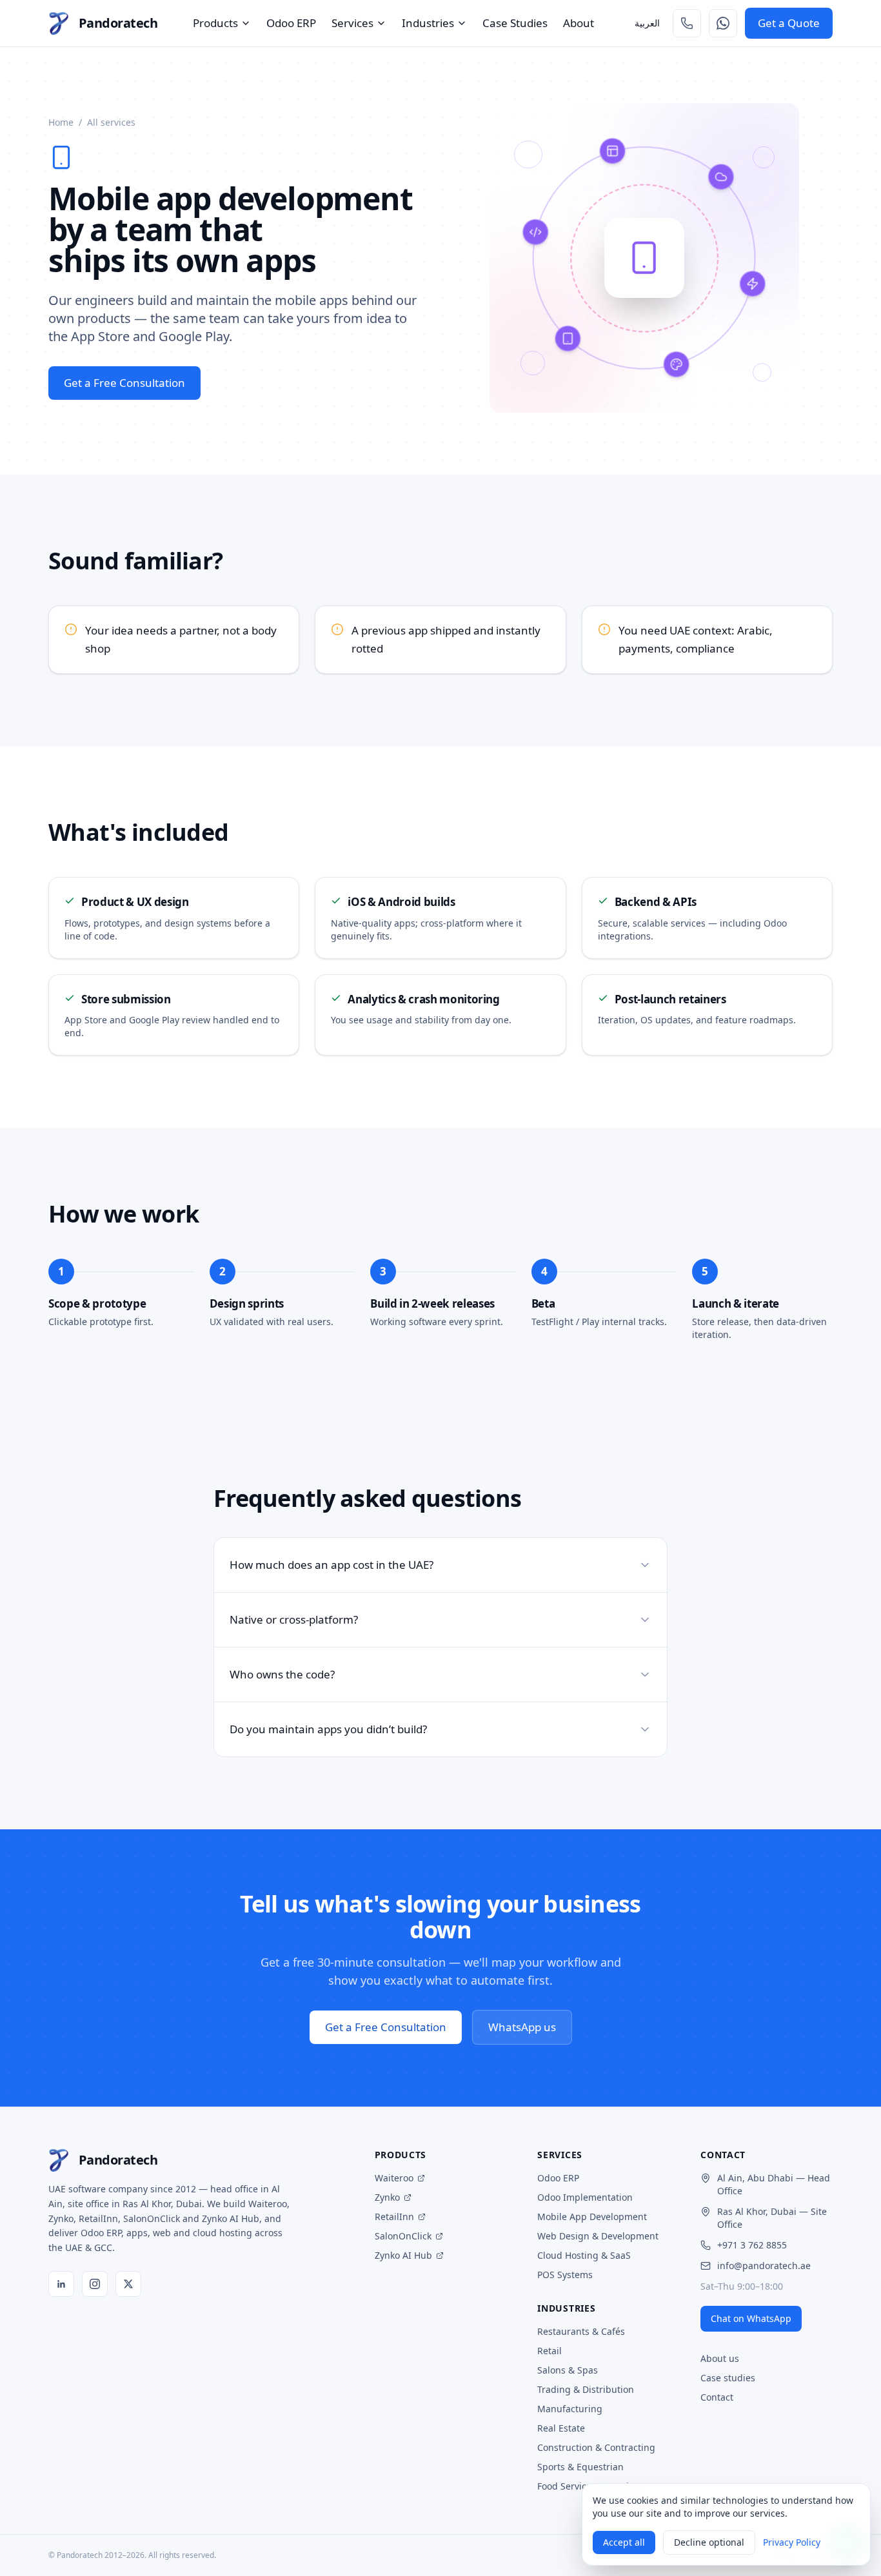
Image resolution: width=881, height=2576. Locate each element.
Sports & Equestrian (580, 2467)
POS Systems (565, 2275)
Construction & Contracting (596, 2447)
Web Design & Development (598, 2236)
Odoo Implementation (585, 2197)
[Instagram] (95, 2284)
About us (720, 2358)
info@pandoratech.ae (764, 2266)
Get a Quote (789, 23)
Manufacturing (570, 2409)
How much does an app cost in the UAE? (332, 1565)
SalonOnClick (403, 2236)
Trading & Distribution (586, 2389)
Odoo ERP (291, 23)
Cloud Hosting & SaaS (584, 2255)
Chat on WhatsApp (751, 2318)
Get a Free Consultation (124, 383)
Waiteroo (394, 2178)
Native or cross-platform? (294, 1619)
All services (111, 122)
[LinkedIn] (61, 2284)
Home (61, 122)
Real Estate (561, 2428)
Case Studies (515, 23)
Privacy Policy (792, 2542)
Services (352, 23)
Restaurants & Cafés (581, 2331)
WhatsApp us (522, 2027)
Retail (549, 2351)
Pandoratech (118, 23)
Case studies (728, 2378)
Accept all (624, 2542)
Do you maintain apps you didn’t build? (328, 1729)
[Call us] (687, 23)
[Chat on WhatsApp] (723, 23)
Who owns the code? (282, 1674)
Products (215, 23)
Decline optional (709, 2542)
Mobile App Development (592, 2217)
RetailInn (394, 2217)
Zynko (387, 2197)
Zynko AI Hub (403, 2255)
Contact (717, 2397)
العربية (647, 23)
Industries (428, 23)
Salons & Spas (568, 2370)
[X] (128, 2284)
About (579, 23)
